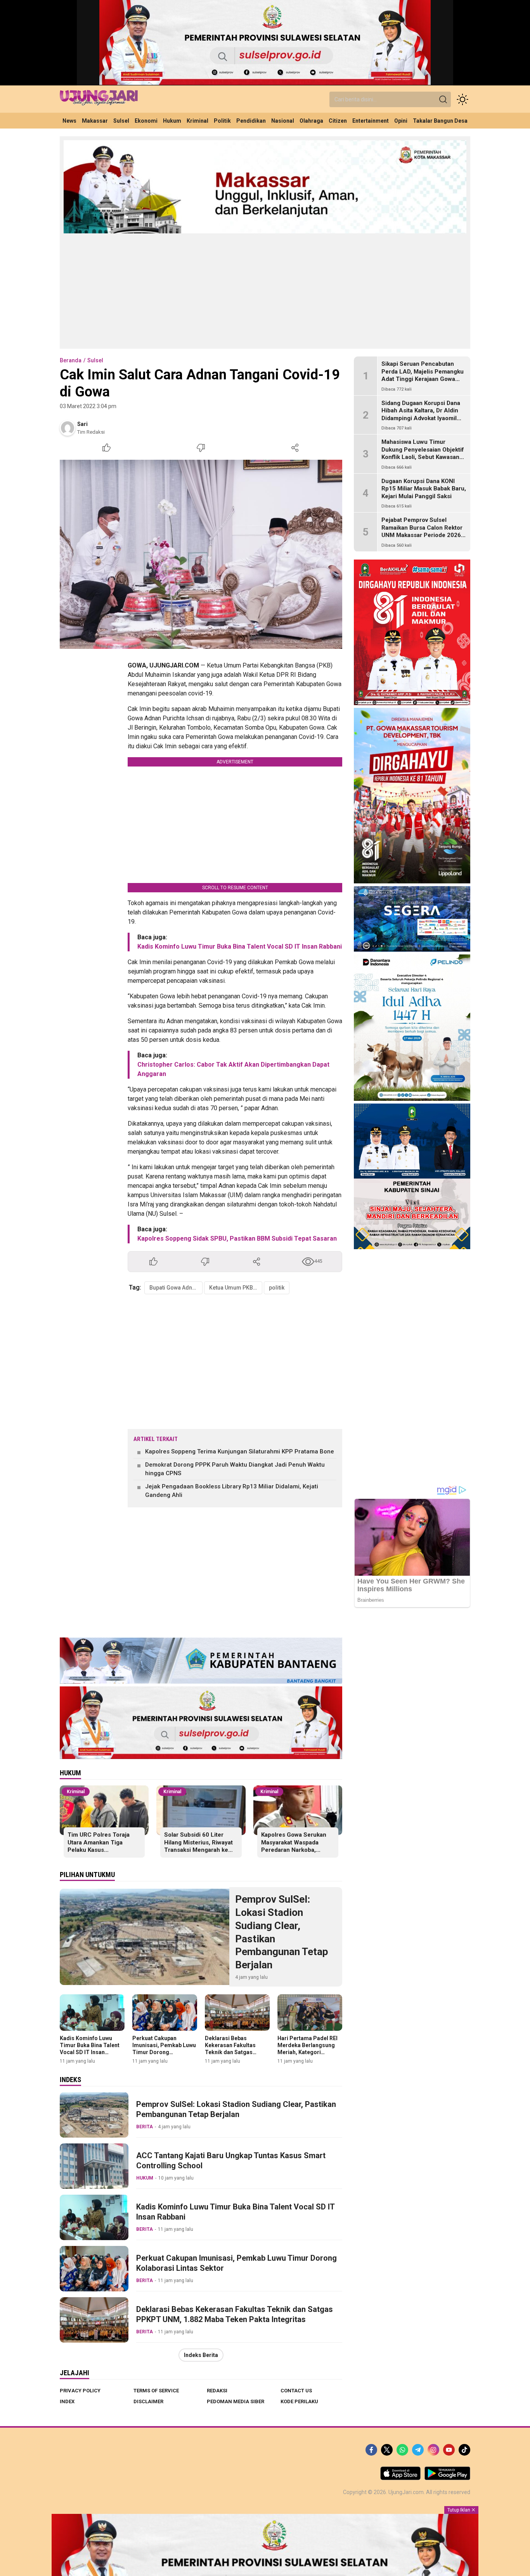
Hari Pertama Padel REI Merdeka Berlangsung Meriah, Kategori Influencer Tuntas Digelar (310, 2049)
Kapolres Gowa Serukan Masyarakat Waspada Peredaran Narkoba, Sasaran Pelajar (294, 1846)
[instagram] (433, 2450)
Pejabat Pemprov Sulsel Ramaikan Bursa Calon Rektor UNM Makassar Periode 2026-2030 (422, 531)
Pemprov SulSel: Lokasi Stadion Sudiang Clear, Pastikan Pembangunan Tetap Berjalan (282, 1932)
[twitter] (387, 2450)
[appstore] (400, 2478)
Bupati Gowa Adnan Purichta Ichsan (176, 1288)
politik (277, 1288)
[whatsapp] (402, 2450)
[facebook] (371, 2450)
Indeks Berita (201, 2355)
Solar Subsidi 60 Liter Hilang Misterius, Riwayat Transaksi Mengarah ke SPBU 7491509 (198, 1846)
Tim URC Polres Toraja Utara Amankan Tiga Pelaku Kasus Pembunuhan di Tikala (99, 1846)
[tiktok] (464, 2450)
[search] (443, 99)
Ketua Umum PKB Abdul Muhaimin (236, 1288)
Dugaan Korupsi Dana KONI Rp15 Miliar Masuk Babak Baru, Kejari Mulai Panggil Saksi (424, 489)
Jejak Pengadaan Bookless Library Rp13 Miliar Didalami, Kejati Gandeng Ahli (232, 1491)
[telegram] (418, 2450)
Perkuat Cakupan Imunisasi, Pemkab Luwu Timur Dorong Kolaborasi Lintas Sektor (164, 2049)
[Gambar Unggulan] (201, 554)
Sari (82, 424)
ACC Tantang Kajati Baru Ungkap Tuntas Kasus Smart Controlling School (231, 2161)
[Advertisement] (265, 290)
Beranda (71, 360)
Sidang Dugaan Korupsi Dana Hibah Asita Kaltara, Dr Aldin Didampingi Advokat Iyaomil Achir (421, 415)
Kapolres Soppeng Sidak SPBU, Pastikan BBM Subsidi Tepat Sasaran (237, 1238)
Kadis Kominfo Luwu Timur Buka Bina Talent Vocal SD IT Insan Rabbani (240, 946)
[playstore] (447, 2478)
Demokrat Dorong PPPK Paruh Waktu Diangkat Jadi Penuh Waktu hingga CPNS (235, 1469)
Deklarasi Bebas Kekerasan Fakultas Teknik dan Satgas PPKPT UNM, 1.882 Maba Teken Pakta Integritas (230, 2056)
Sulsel (95, 360)
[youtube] (449, 2450)
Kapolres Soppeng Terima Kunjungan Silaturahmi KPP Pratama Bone (240, 1451)
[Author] (68, 428)
